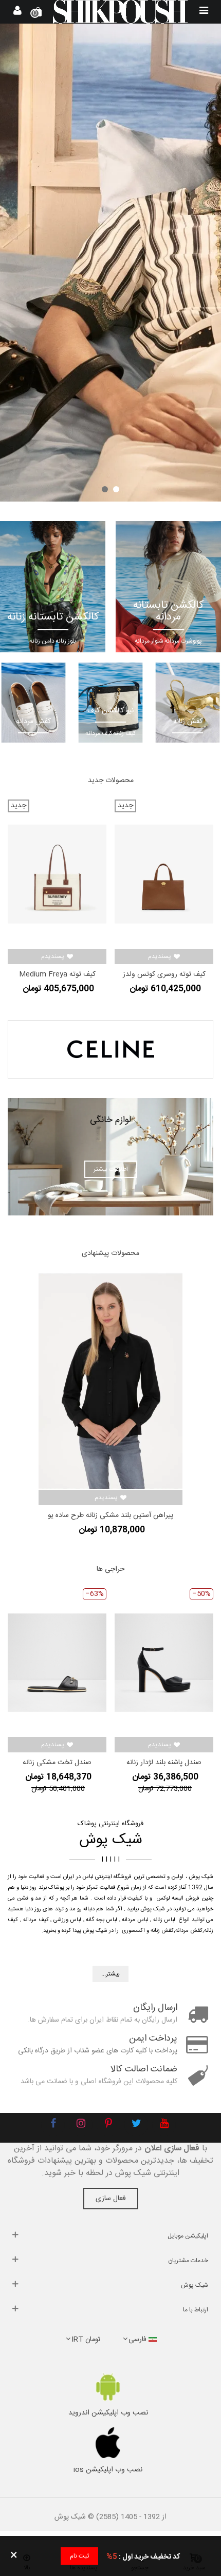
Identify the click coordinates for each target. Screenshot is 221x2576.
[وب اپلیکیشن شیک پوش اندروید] (108, 2387)
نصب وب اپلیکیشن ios (108, 2470)
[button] (116, 489)
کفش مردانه (189, 1931)
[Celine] (110, 1049)
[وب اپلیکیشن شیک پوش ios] (108, 2443)
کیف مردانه (36, 1920)
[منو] (204, 12)
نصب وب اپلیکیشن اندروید (108, 2413)
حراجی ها (111, 1569)
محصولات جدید (111, 781)
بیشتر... (110, 1974)
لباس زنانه (164, 1920)
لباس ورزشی (68, 1920)
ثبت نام (79, 2556)
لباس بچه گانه (102, 1920)
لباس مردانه (135, 1920)
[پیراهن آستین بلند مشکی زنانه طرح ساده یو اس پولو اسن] (110, 1381)
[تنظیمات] (17, 12)
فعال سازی (111, 2199)
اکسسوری (133, 1931)
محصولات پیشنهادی (110, 1253)
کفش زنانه (162, 1931)
